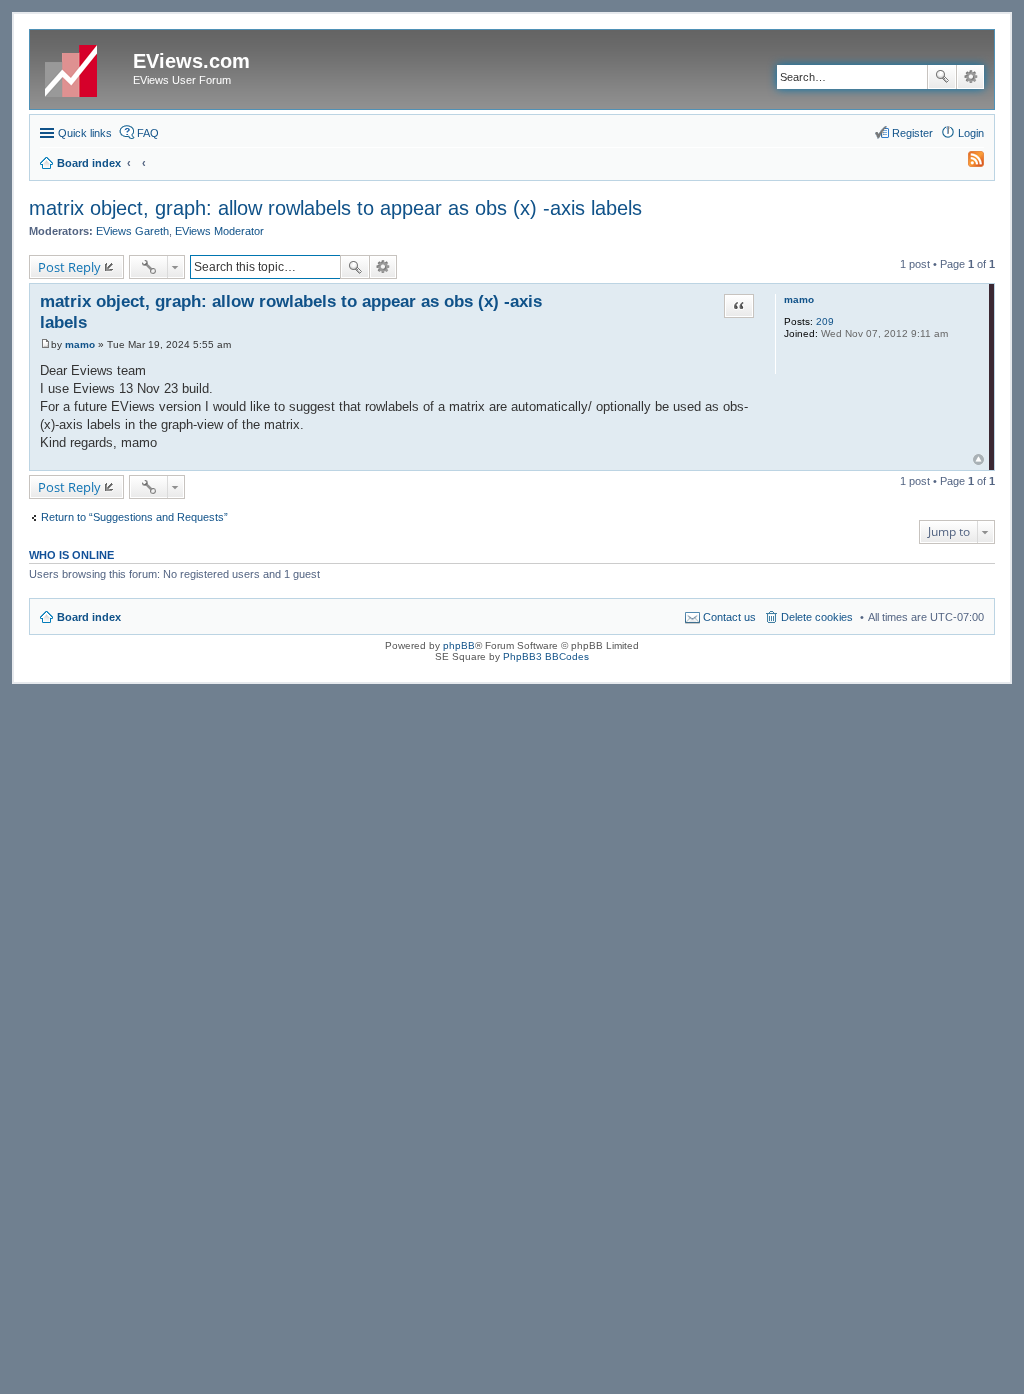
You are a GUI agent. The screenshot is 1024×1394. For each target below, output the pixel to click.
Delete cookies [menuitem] (817, 617)
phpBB (459, 645)
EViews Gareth (132, 231)
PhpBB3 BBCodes (546, 656)
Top (978, 459)
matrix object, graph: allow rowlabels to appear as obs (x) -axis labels (335, 208)
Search (942, 77)
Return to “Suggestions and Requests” (134, 517)
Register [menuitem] (912, 133)
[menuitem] (967, 163)
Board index (89, 617)
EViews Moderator (219, 231)
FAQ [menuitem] (148, 133)
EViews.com (191, 61)
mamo (799, 299)
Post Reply (69, 267)
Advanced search (970, 77)
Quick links (85, 133)
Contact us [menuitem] (729, 617)
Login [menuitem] (971, 133)
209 (825, 321)
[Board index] (84, 67)
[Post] (45, 344)
